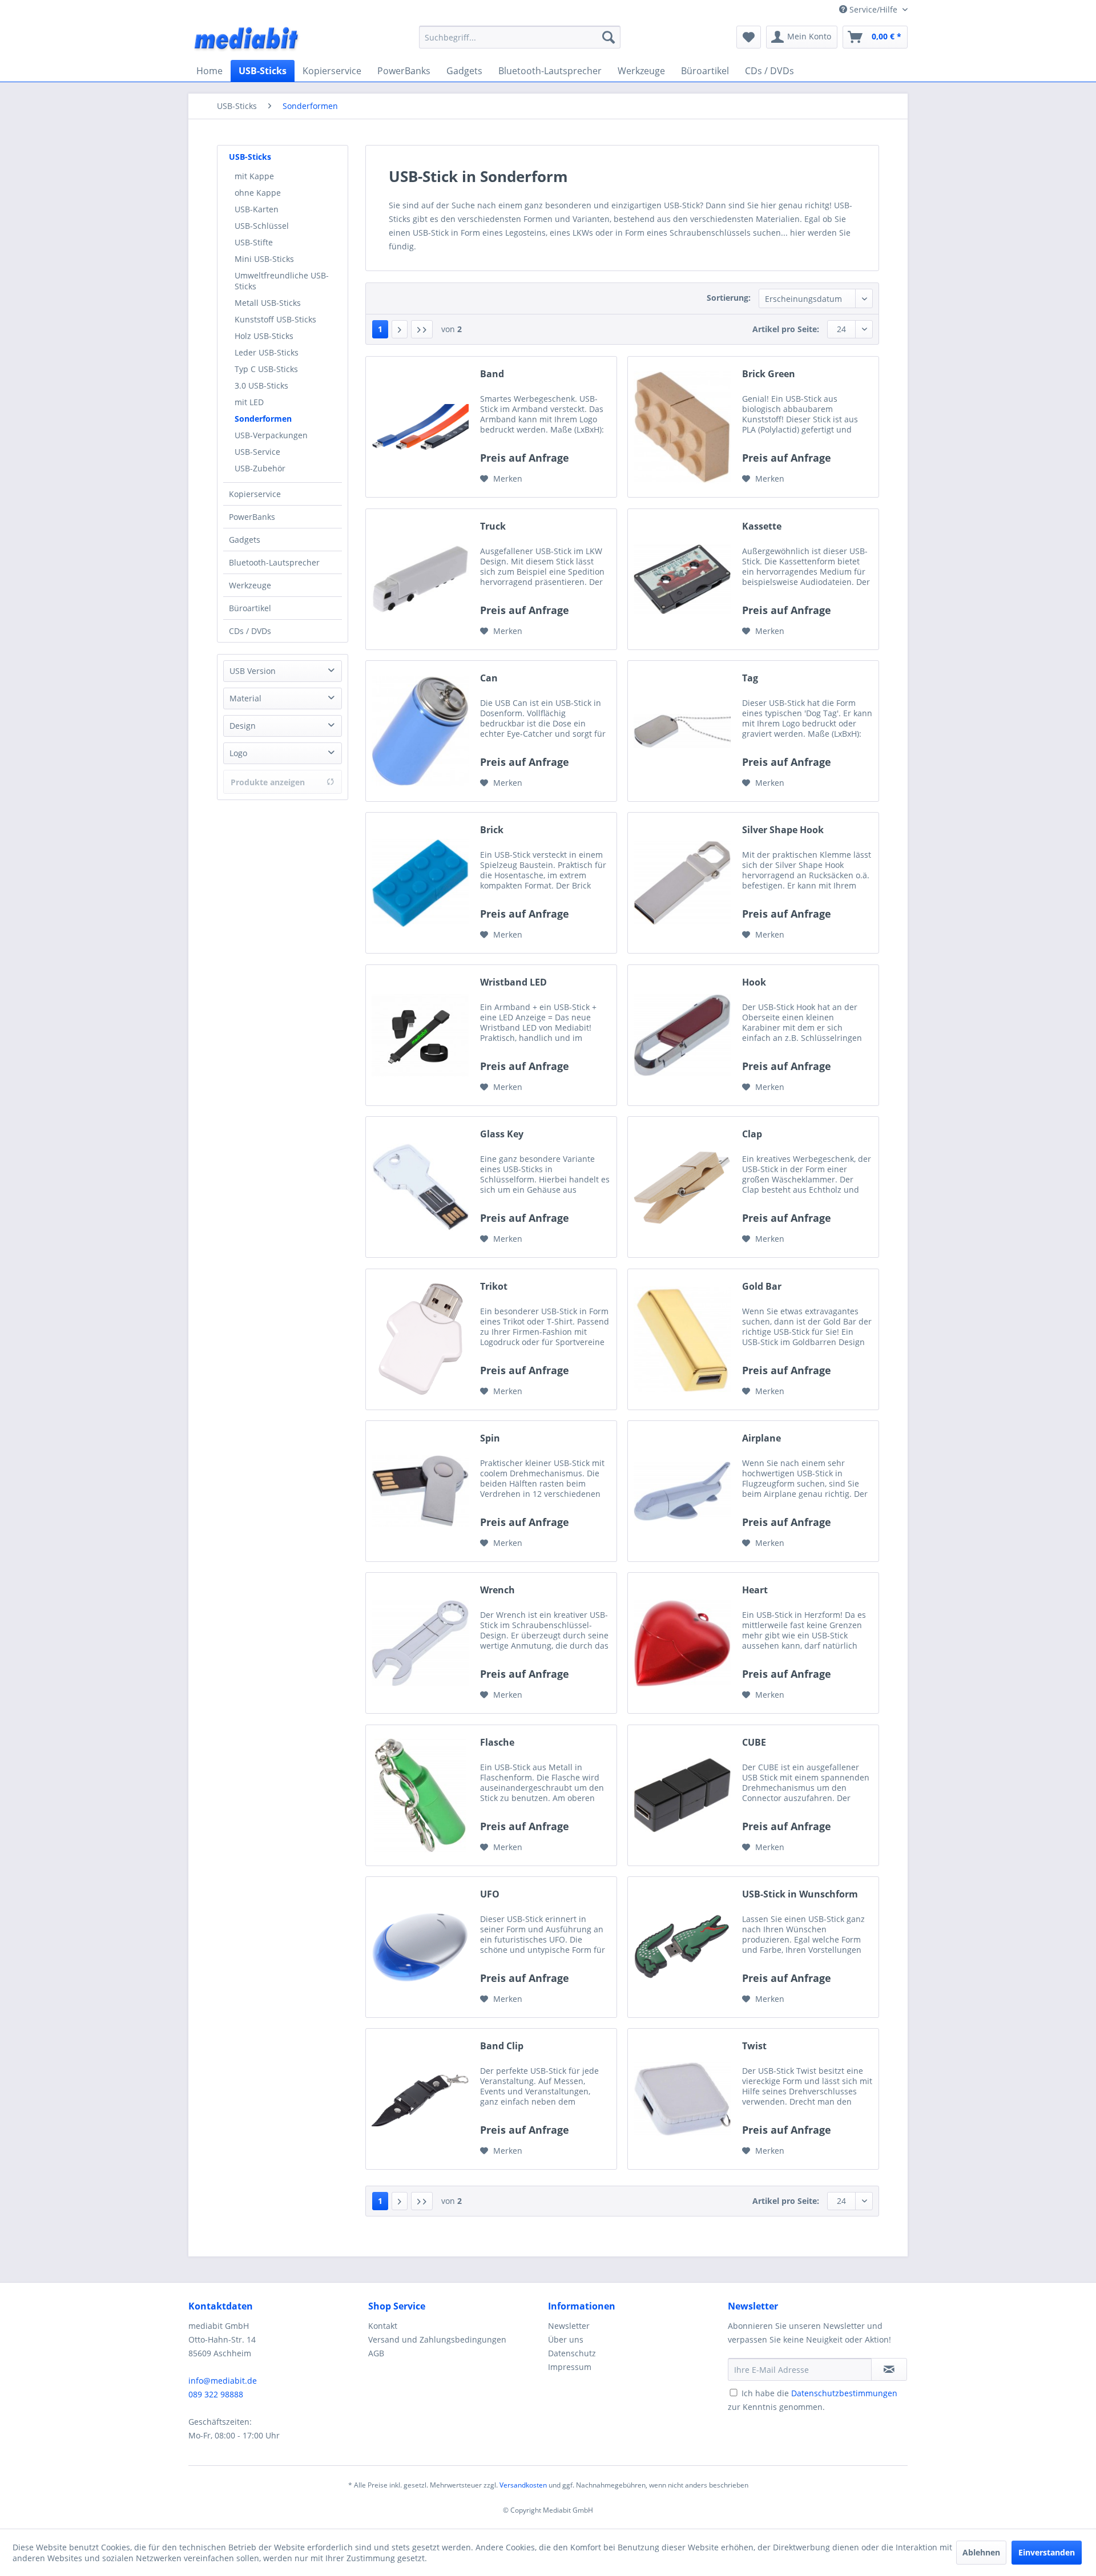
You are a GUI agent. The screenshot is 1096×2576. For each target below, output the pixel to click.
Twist (754, 2046)
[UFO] (420, 1947)
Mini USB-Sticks (264, 259)
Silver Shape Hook (783, 830)
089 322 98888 (216, 2394)
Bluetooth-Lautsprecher (274, 562)
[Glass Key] (420, 1187)
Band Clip (502, 2046)
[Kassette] (682, 579)
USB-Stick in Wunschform (800, 1894)
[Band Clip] (420, 2099)
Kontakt (383, 2326)
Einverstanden (1047, 2552)
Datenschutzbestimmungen (844, 2393)
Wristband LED (513, 982)
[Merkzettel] (749, 37)
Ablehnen (981, 2552)
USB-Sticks (250, 157)
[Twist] (682, 2099)
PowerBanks (252, 517)
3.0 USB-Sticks (261, 385)
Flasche (497, 1743)
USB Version (253, 671)
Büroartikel (250, 608)
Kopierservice (255, 494)
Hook (754, 982)
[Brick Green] (682, 427)
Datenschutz (572, 2353)
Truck (493, 526)
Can (489, 678)
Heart (755, 1590)
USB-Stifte (254, 242)
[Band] (420, 427)
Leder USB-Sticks (267, 352)
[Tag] (682, 731)
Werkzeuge (250, 585)
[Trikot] (420, 1339)
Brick (492, 830)
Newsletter (569, 2326)
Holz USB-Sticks (264, 336)
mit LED (249, 402)
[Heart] (682, 1643)
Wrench (497, 1590)
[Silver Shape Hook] (682, 883)
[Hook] (682, 1035)
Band (492, 374)
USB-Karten (257, 209)
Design (243, 726)
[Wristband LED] (420, 1035)
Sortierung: (729, 298)
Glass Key (502, 1134)
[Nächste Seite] (400, 329)
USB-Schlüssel (262, 226)
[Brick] (420, 883)
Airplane (761, 1438)
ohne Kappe (258, 193)
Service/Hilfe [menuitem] (873, 9)
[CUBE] (682, 1795)
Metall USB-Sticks (268, 303)
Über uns (566, 2339)
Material (245, 698)
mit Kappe (254, 176)
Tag (750, 678)
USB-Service (257, 452)
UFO (490, 1894)
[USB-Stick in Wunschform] (682, 1947)
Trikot (494, 1287)
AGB (376, 2353)
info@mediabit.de (223, 2381)
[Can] (420, 731)
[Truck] (420, 579)
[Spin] (420, 1491)
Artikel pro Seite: (786, 329)
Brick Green (769, 374)
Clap (752, 1134)
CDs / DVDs (250, 631)
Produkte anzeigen (268, 782)
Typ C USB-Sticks (266, 369)
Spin (490, 1438)
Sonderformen (263, 419)
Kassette (762, 526)
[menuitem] (520, 37)
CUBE (754, 1743)
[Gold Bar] (682, 1339)
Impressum (570, 2367)
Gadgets (245, 540)
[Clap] (682, 1187)
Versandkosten (523, 2485)
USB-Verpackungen (271, 435)
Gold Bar (762, 1287)
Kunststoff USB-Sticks (275, 319)
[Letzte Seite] (422, 329)
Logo (238, 753)
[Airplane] (682, 1491)
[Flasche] (420, 1795)
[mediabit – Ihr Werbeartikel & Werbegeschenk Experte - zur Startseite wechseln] (247, 40)
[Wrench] (420, 1643)
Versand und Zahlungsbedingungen (437, 2339)
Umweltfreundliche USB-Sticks (282, 281)
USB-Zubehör (260, 468)
